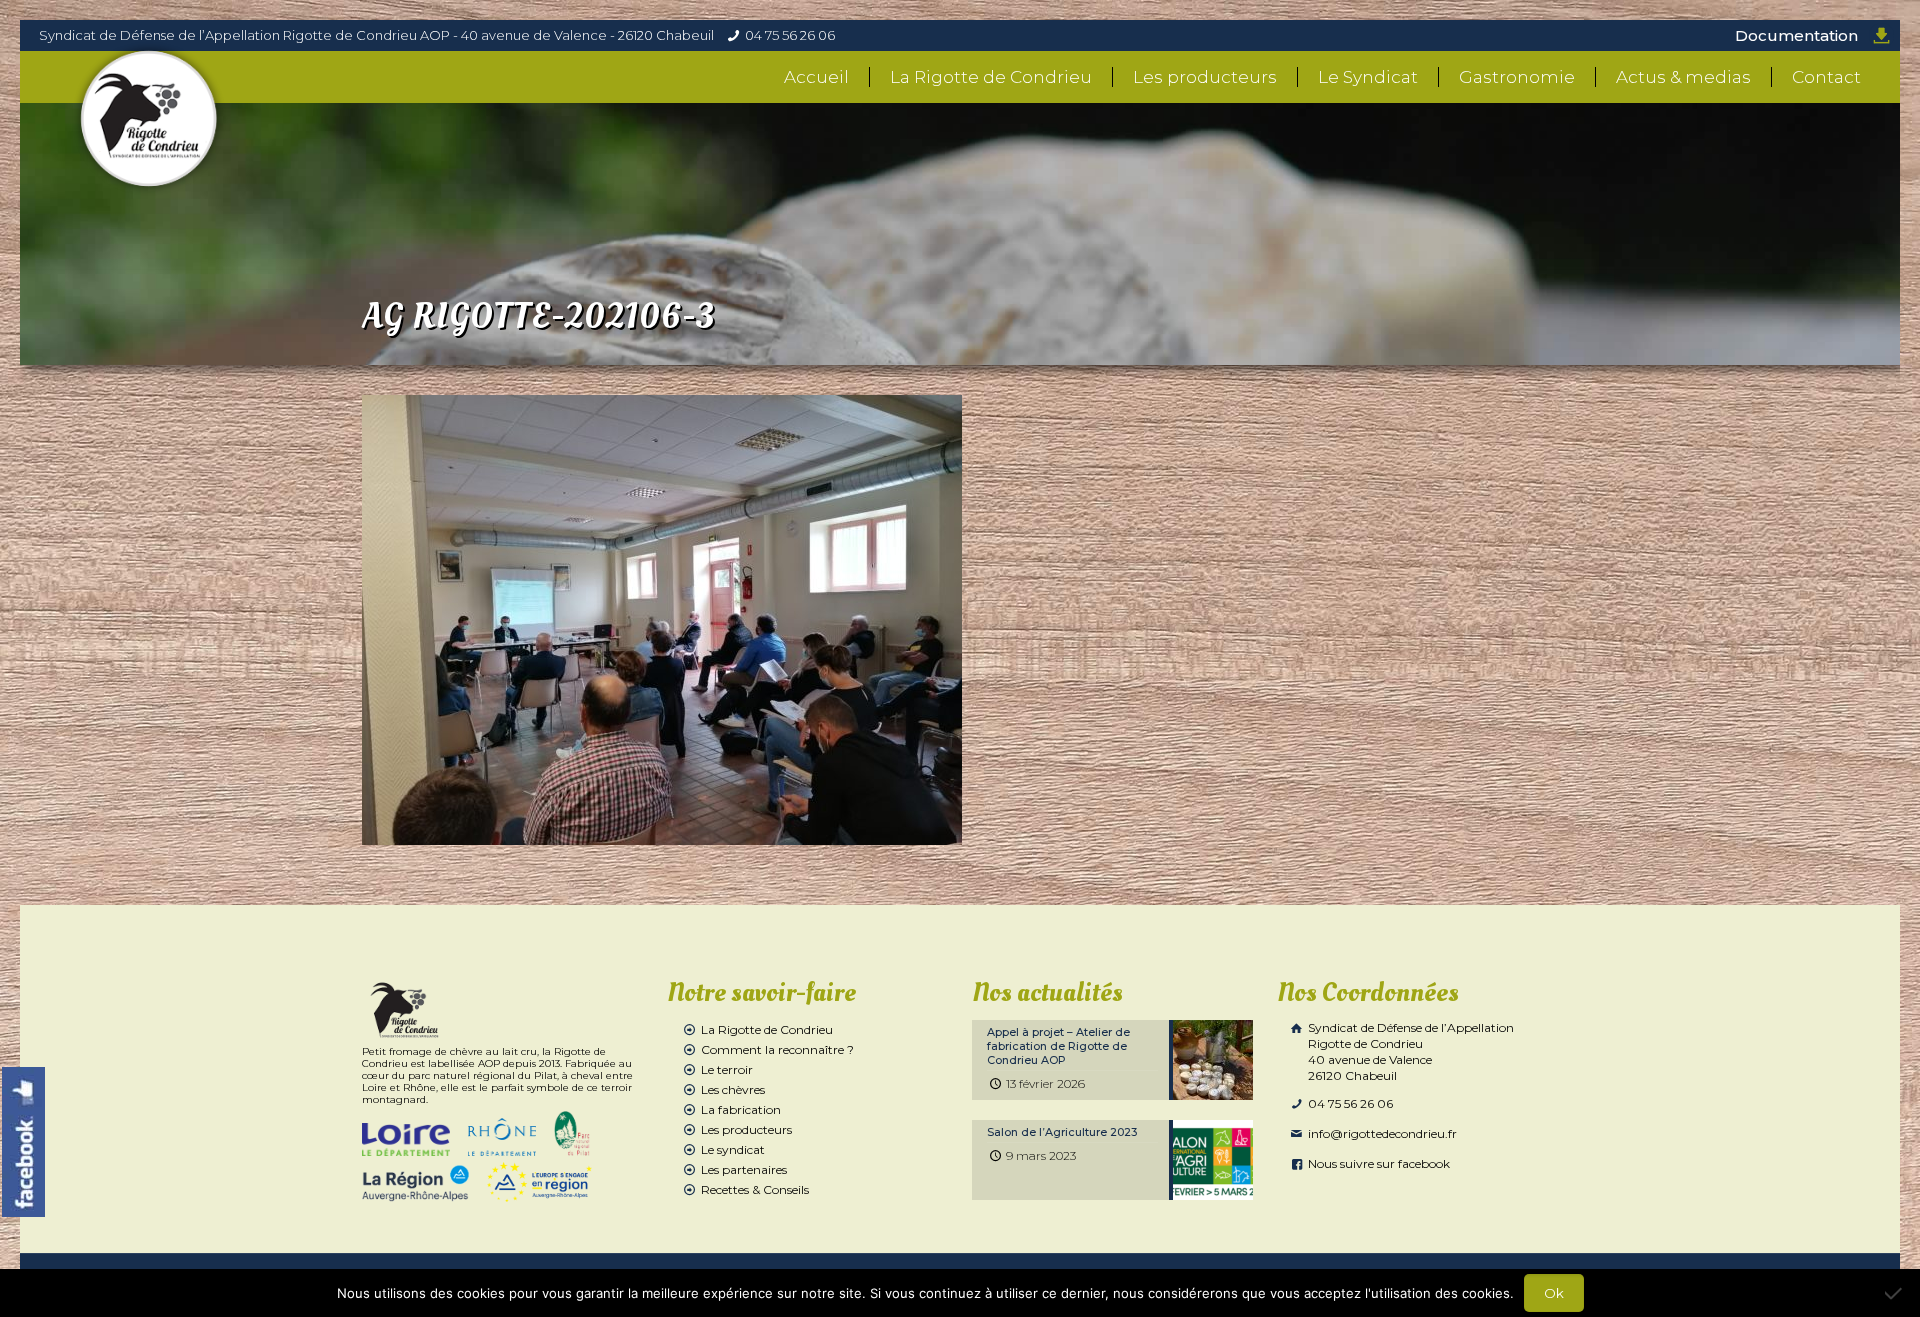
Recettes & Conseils (755, 1189)
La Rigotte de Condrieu (767, 1029)
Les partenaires (744, 1169)
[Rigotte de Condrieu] (149, 119)
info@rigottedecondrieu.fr (1381, 1133)
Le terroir (727, 1069)
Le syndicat (733, 1149)
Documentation (1796, 35)
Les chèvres (733, 1089)
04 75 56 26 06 (790, 35)
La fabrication (741, 1109)
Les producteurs (746, 1129)
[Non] (1895, 1293)
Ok (1554, 1293)
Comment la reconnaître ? (777, 1049)
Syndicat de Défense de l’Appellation (1409, 1051)
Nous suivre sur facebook (1377, 1163)
